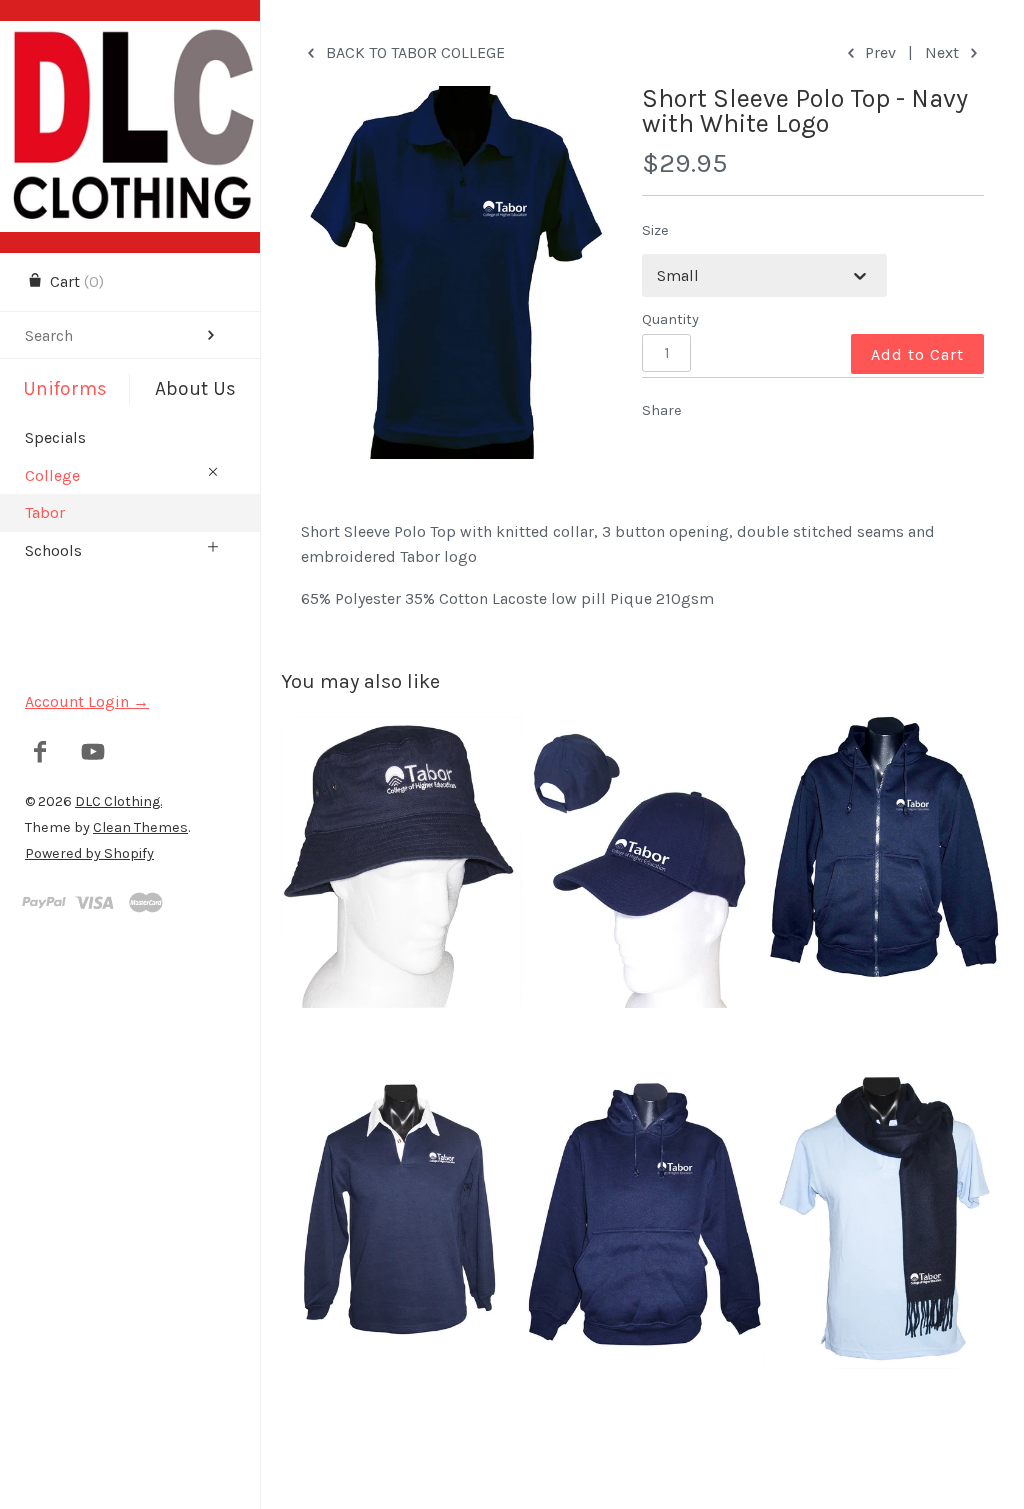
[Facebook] (40, 754)
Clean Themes (140, 827)
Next (944, 52)
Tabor (45, 512)
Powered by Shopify (89, 853)
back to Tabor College (413, 52)
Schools (53, 550)
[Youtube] (93, 754)
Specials (55, 437)
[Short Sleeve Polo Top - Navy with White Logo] (454, 272)
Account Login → (87, 701)
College (52, 475)
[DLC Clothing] (130, 38)
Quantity (670, 319)
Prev (878, 52)
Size (655, 230)
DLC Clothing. (118, 801)
